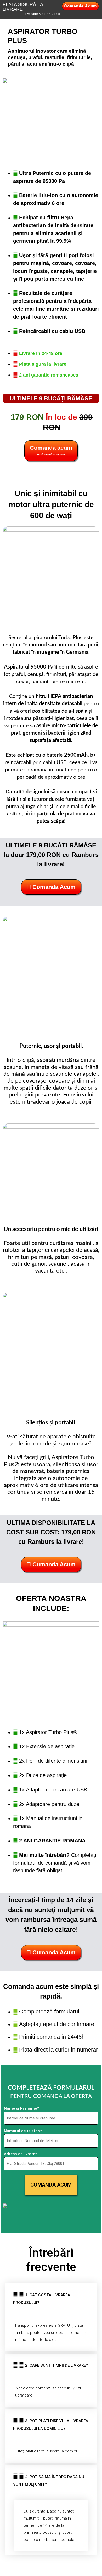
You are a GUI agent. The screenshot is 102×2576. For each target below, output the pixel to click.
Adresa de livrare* (20, 2154)
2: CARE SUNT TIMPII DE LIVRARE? (56, 2365)
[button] (51, 2299)
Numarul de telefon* (23, 2131)
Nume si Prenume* (21, 2108)
